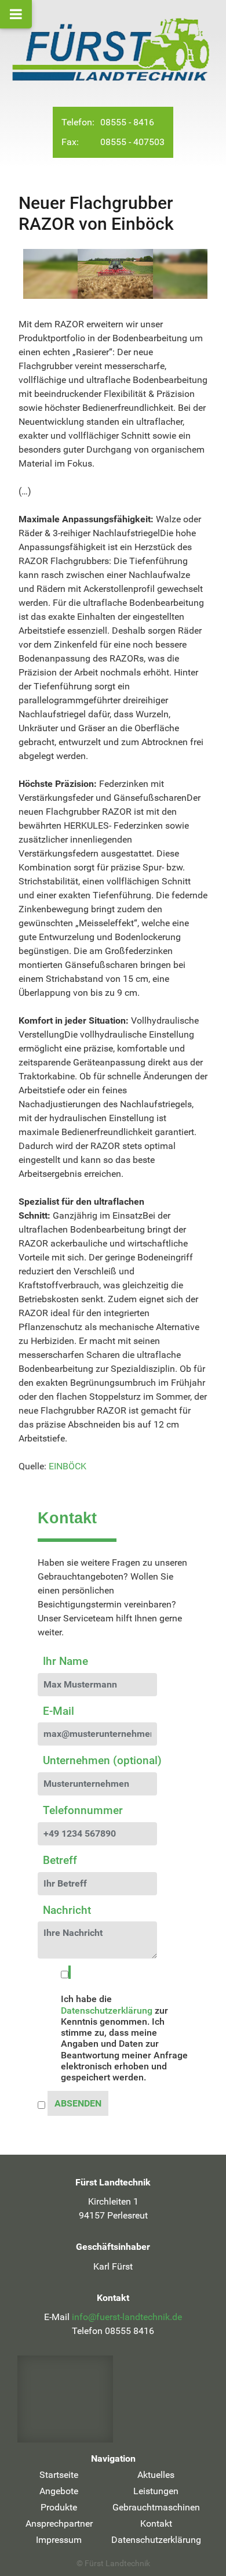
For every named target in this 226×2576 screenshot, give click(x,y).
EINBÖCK (68, 1466)
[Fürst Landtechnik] (113, 49)
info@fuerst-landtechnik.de (127, 2317)
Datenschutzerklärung (107, 2010)
